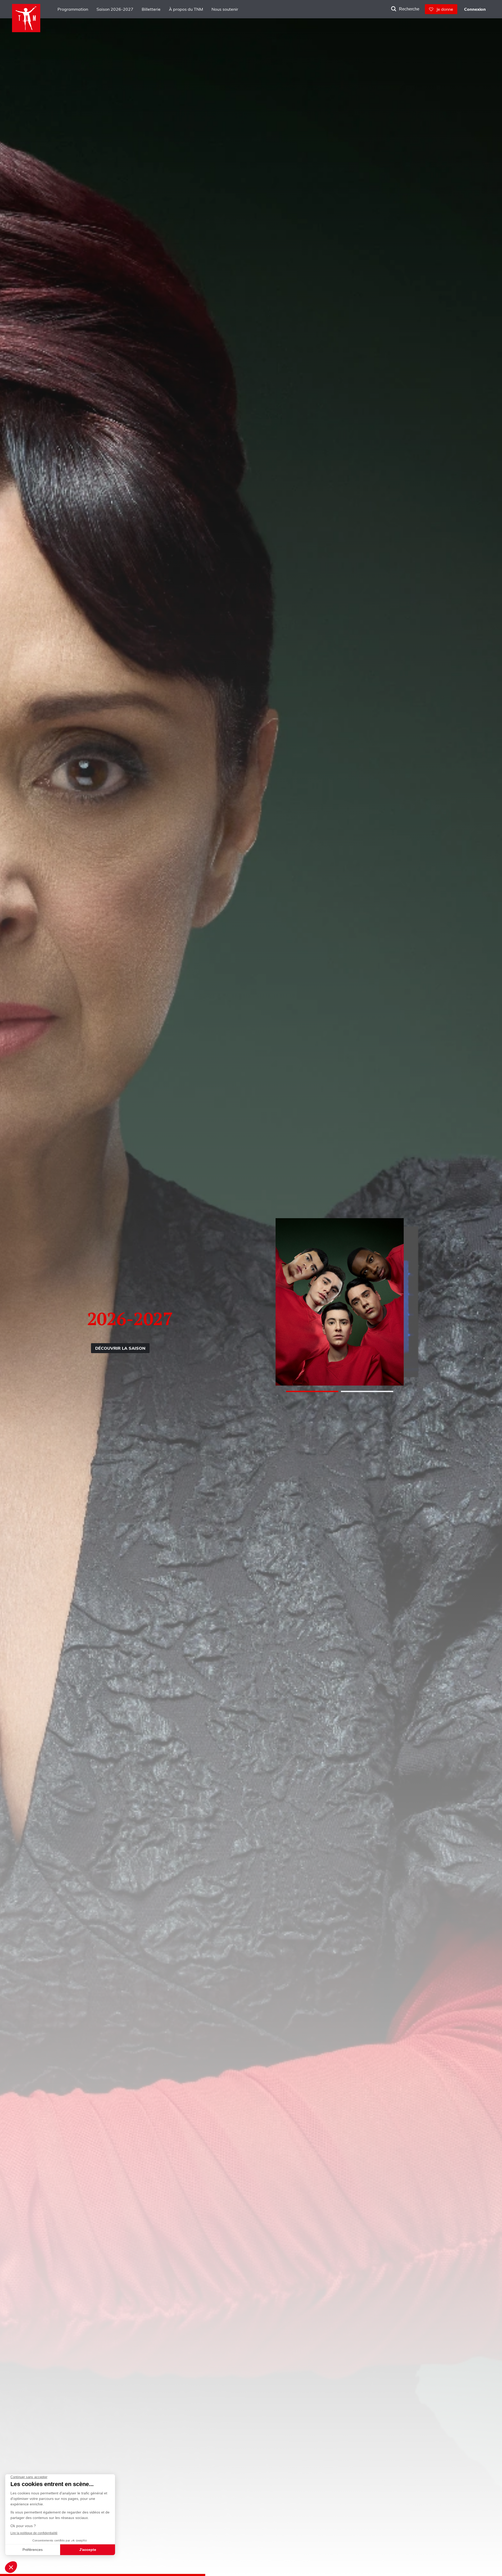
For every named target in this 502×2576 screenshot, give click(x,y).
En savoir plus (149, 1352)
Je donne (443, 9)
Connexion (475, 9)
